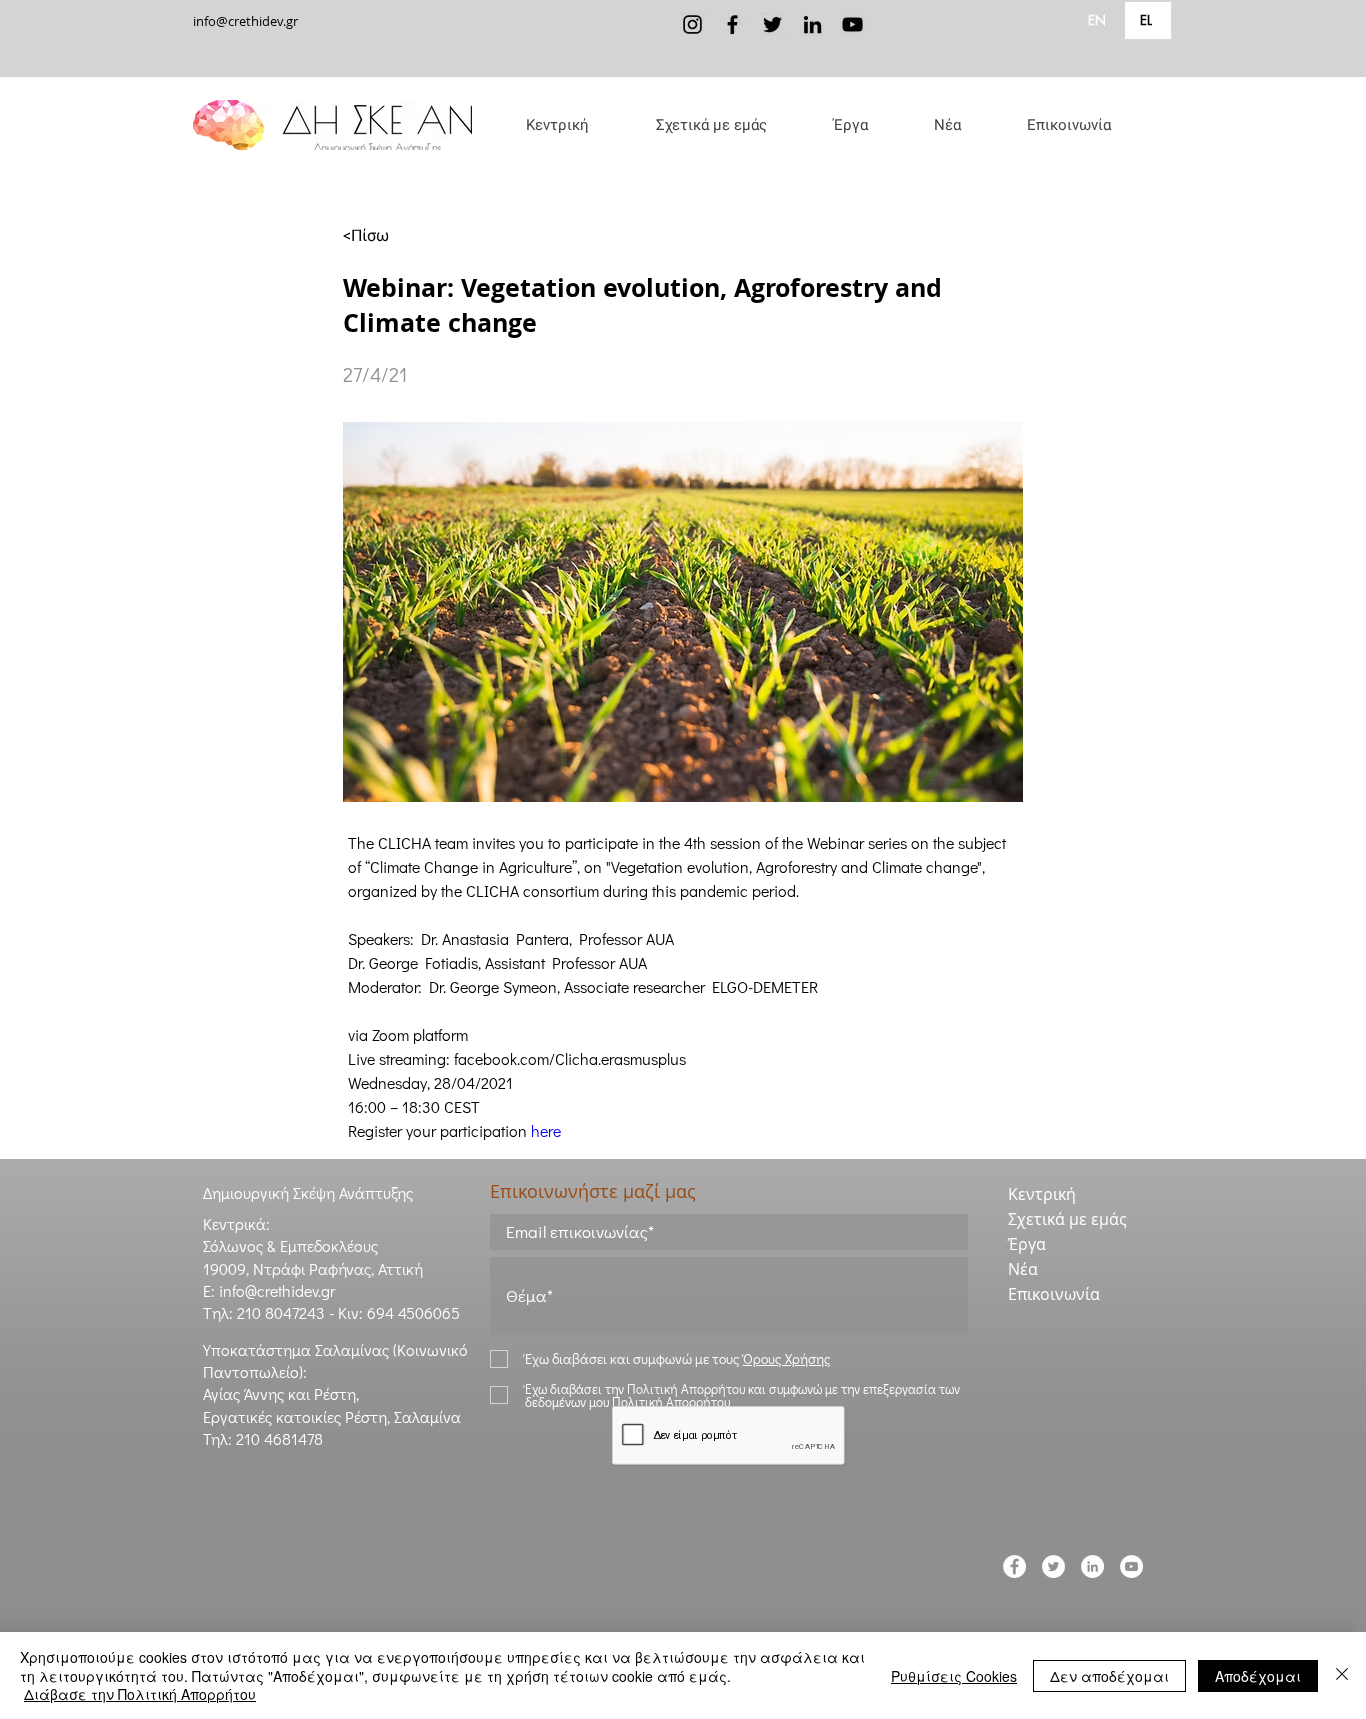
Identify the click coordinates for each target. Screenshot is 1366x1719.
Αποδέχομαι (1258, 1676)
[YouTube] (852, 24)
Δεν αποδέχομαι (1109, 1676)
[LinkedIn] (812, 24)
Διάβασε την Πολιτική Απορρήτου (140, 1694)
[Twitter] (772, 24)
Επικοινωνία (1054, 1294)
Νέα (1023, 1269)
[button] (711, 125)
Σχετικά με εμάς (1067, 1219)
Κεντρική (1042, 1194)
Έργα (1027, 1244)
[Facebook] (732, 24)
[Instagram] (692, 24)
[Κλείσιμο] (1342, 1675)
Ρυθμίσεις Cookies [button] (954, 1676)
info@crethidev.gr (245, 21)
